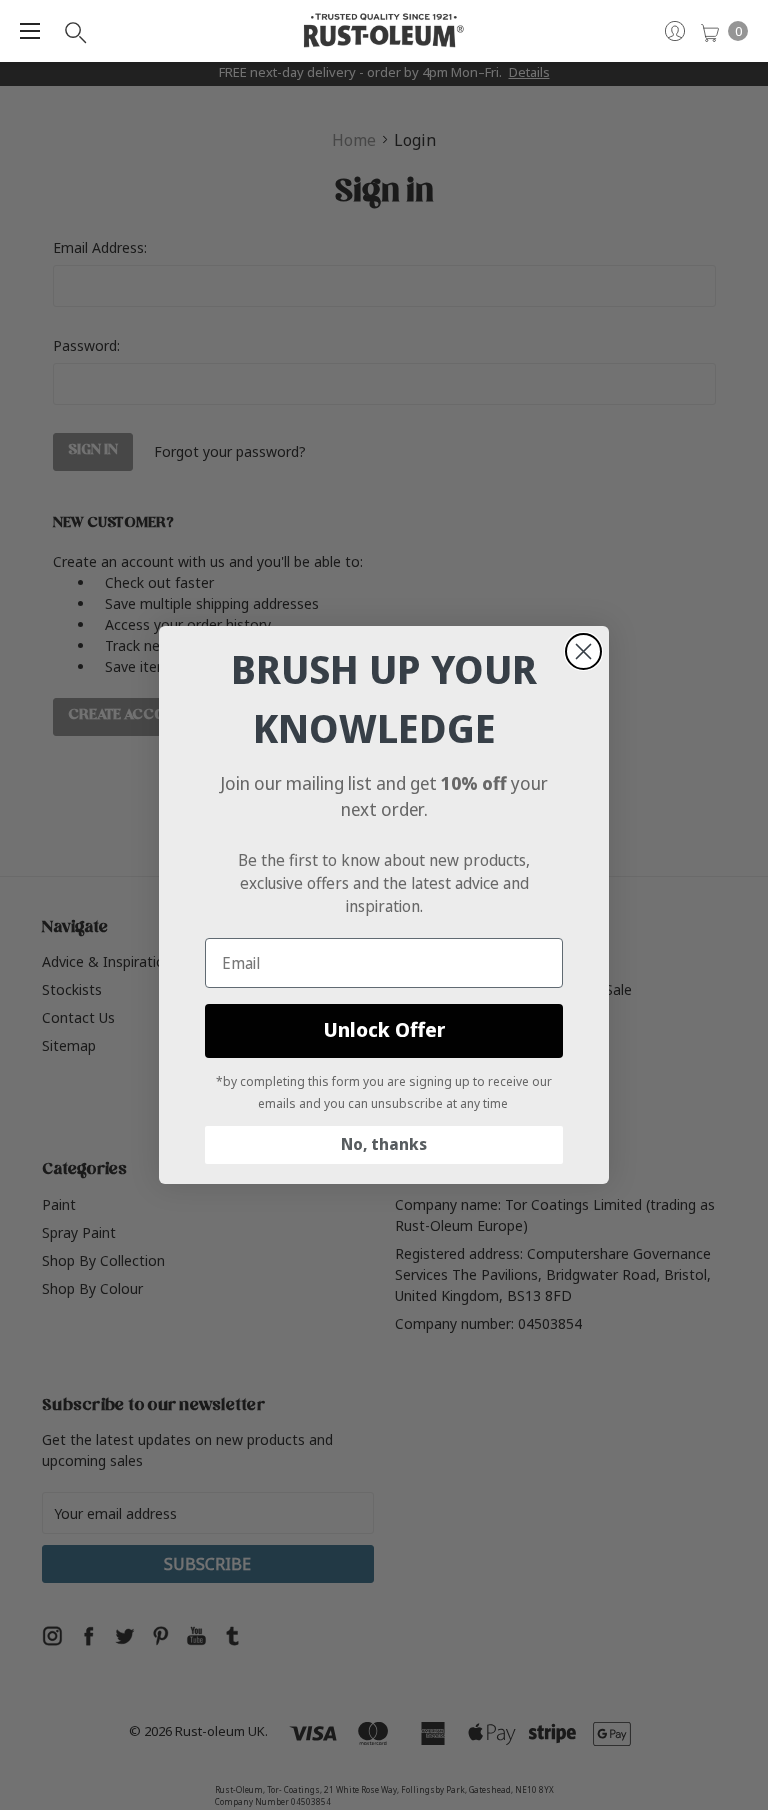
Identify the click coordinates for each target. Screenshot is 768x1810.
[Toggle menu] (30, 31)
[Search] (74, 31)
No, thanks (384, 1144)
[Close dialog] (583, 651)
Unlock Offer (384, 1030)
